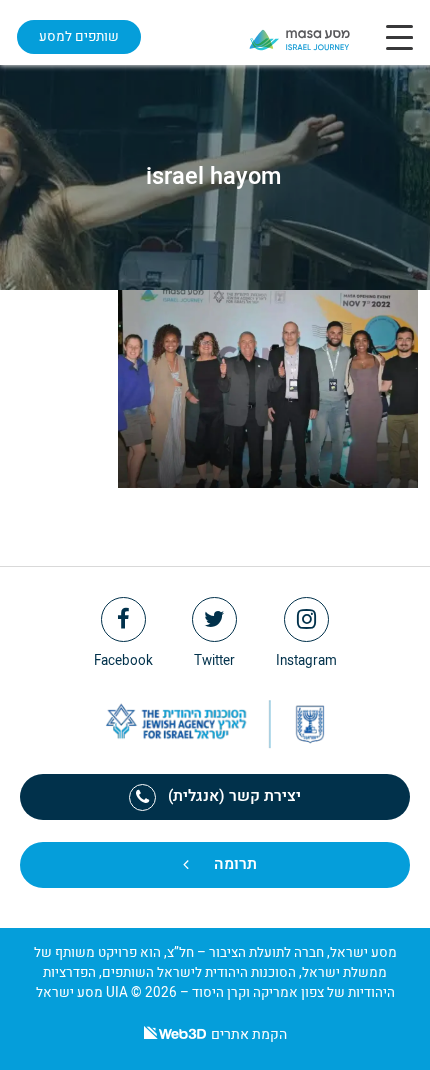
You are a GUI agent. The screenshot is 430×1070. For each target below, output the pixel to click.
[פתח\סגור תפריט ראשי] (399, 37)
